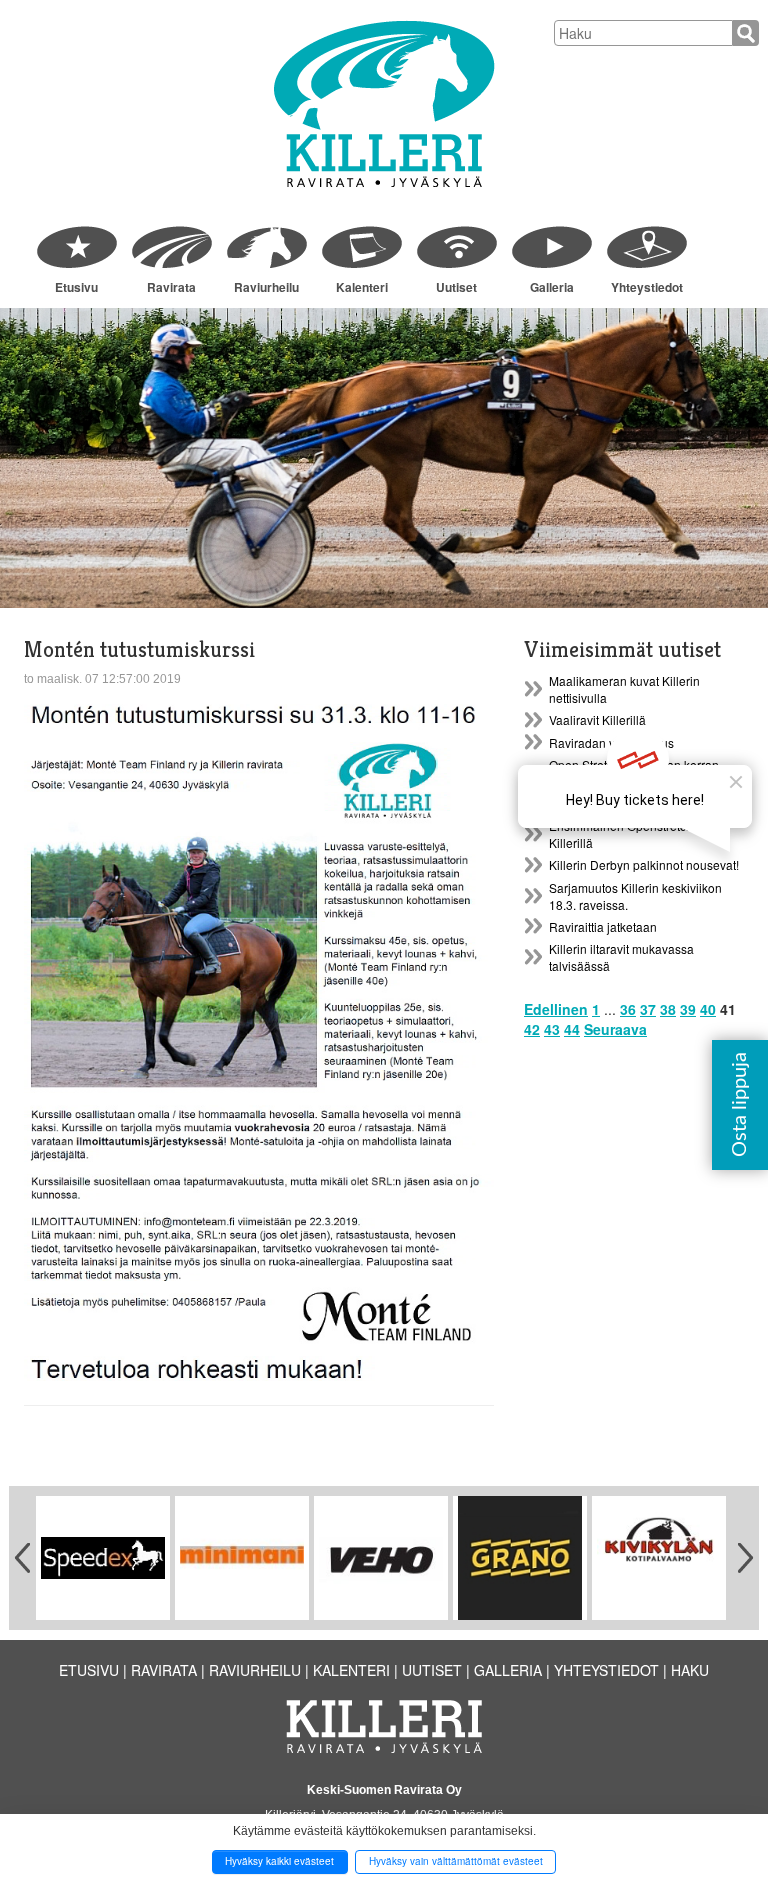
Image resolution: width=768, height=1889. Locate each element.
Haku (690, 1670)
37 (648, 1009)
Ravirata (171, 287)
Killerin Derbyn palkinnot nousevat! (644, 864)
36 (628, 1009)
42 (532, 1029)
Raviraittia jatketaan (603, 926)
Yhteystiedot (647, 287)
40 (708, 1009)
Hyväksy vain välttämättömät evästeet (456, 1861)
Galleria (552, 287)
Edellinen (556, 1009)
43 (552, 1029)
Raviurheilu (266, 287)
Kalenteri (362, 287)
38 (668, 1009)
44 (572, 1029)
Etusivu (76, 287)
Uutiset (456, 287)
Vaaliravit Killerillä (597, 719)
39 (688, 1009)
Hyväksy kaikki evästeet (279, 1861)
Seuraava (615, 1029)
